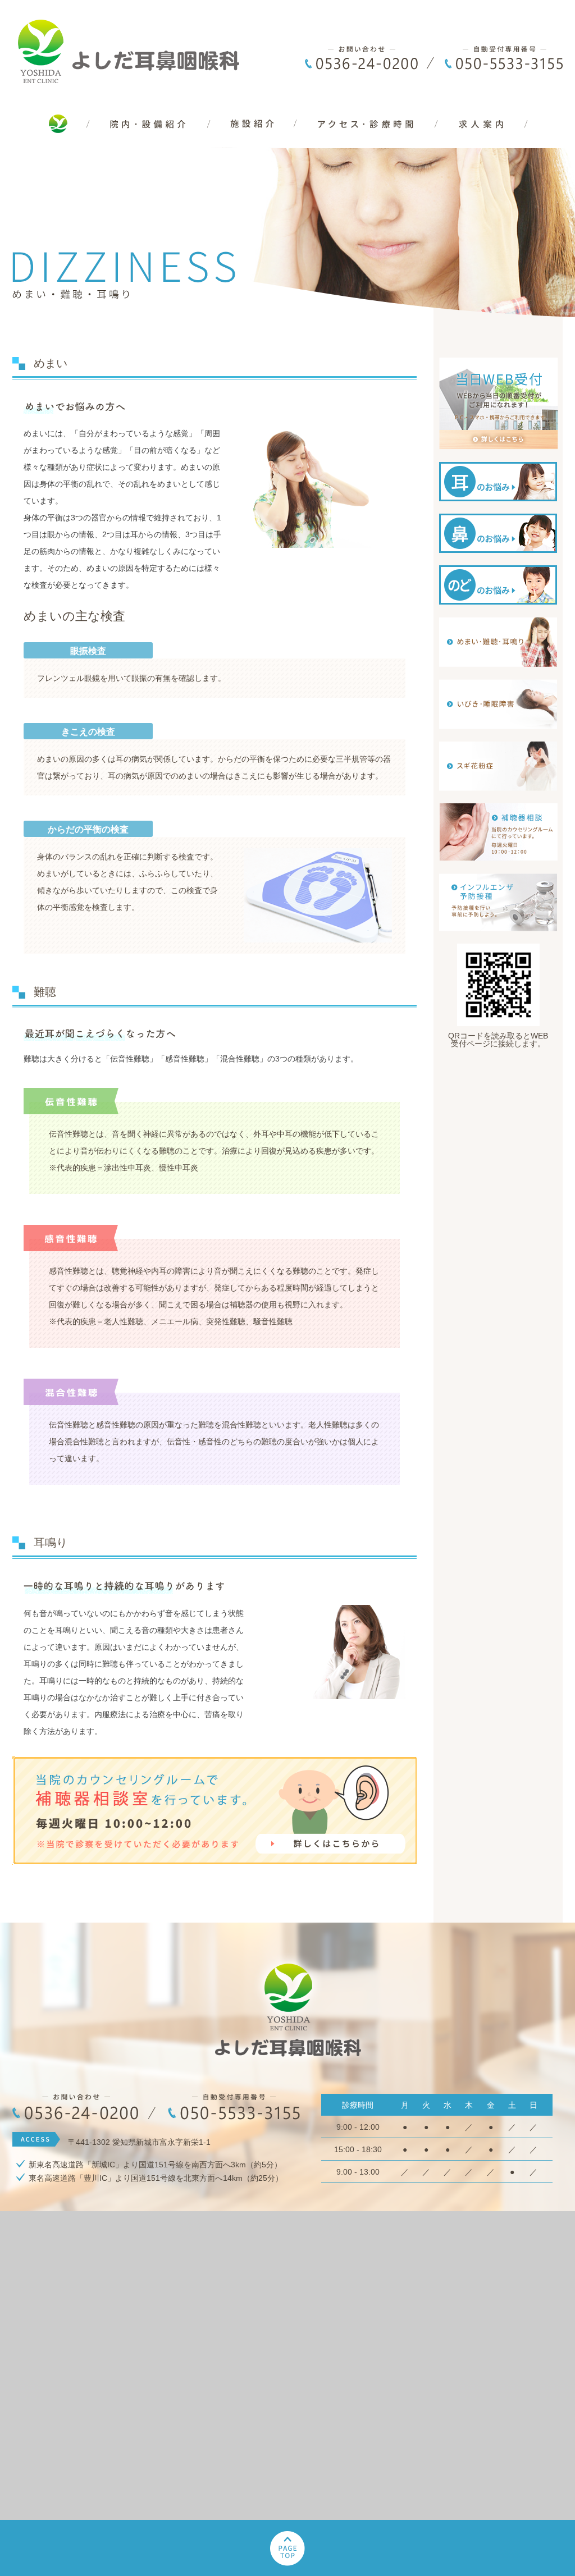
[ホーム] (51, 144)
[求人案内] (500, 144)
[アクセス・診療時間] (368, 144)
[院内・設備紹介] (150, 144)
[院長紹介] (254, 144)
